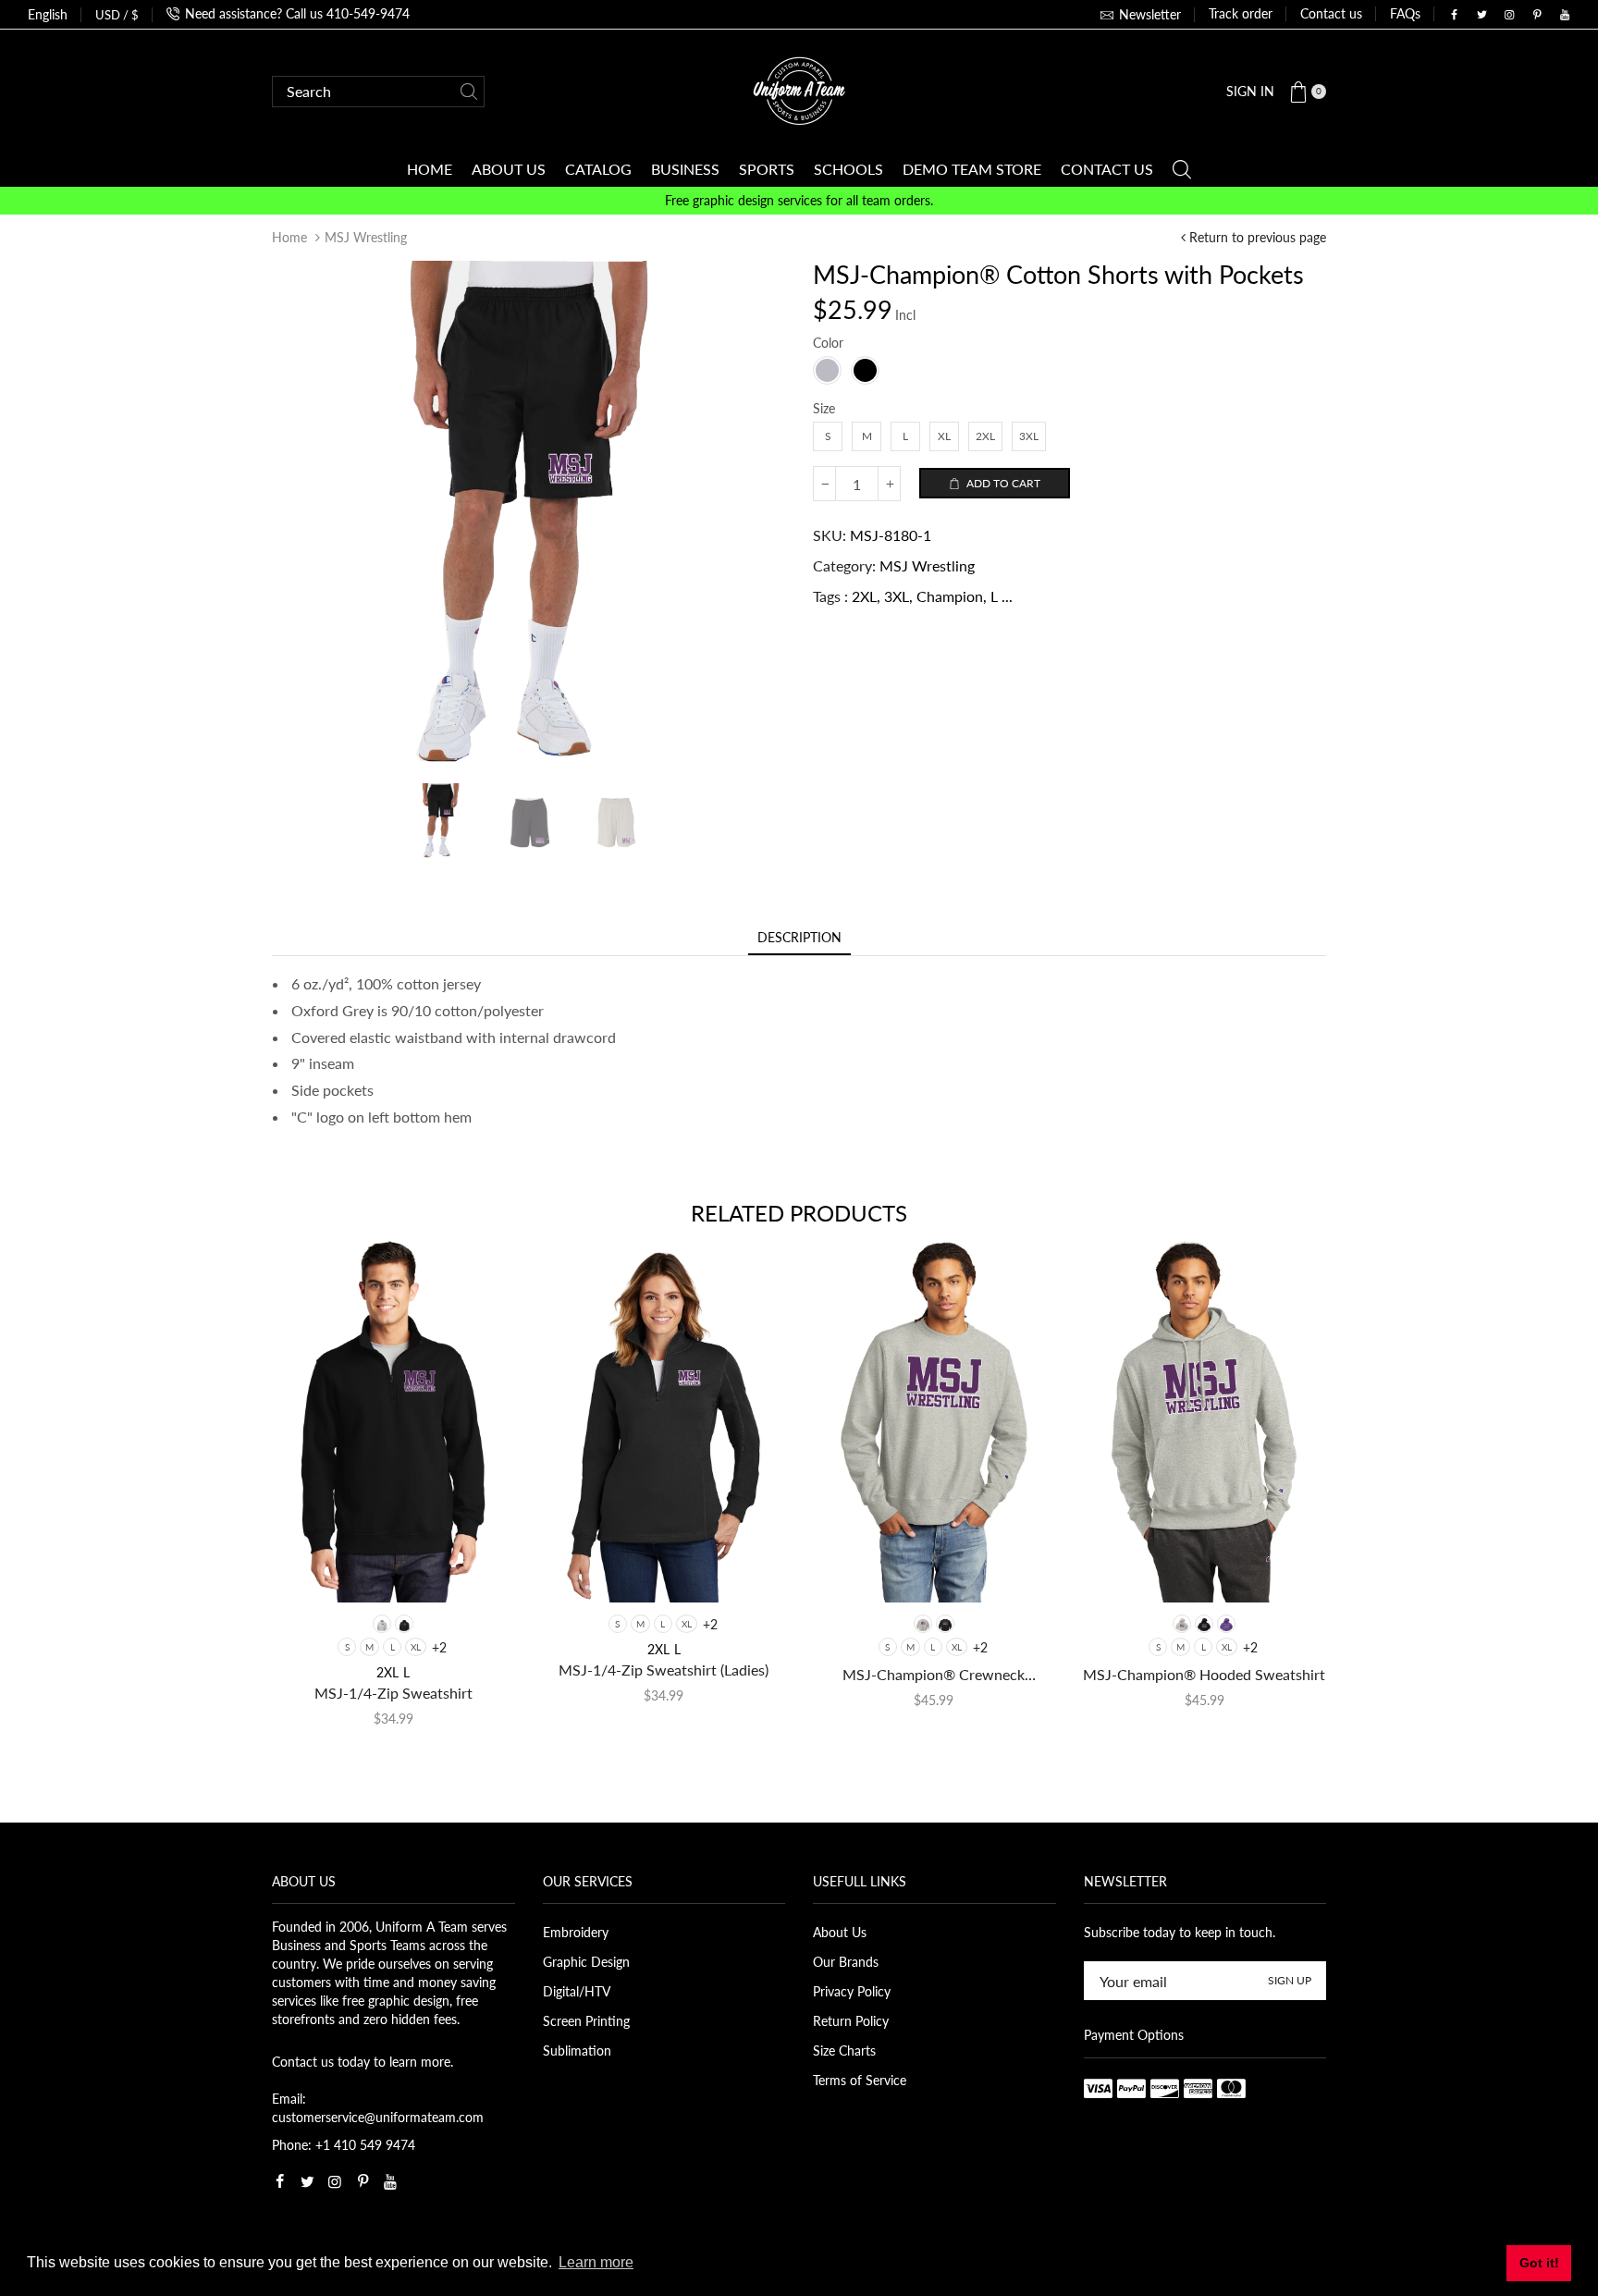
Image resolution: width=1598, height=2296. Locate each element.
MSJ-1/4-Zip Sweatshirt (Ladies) (664, 1670)
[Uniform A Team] (799, 89)
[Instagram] (1509, 15)
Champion (950, 596)
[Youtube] (1565, 15)
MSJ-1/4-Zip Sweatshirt (393, 1693)
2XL (864, 596)
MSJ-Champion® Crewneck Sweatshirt (934, 1675)
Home (289, 237)
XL (416, 1647)
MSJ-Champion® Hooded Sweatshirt (1204, 1674)
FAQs (1405, 13)
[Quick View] (316, 1571)
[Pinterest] (1537, 15)
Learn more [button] (596, 2262)
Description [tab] (799, 937)
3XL (897, 596)
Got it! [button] (1539, 2263)
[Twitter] (1481, 15)
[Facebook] (1454, 15)
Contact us (1331, 13)
